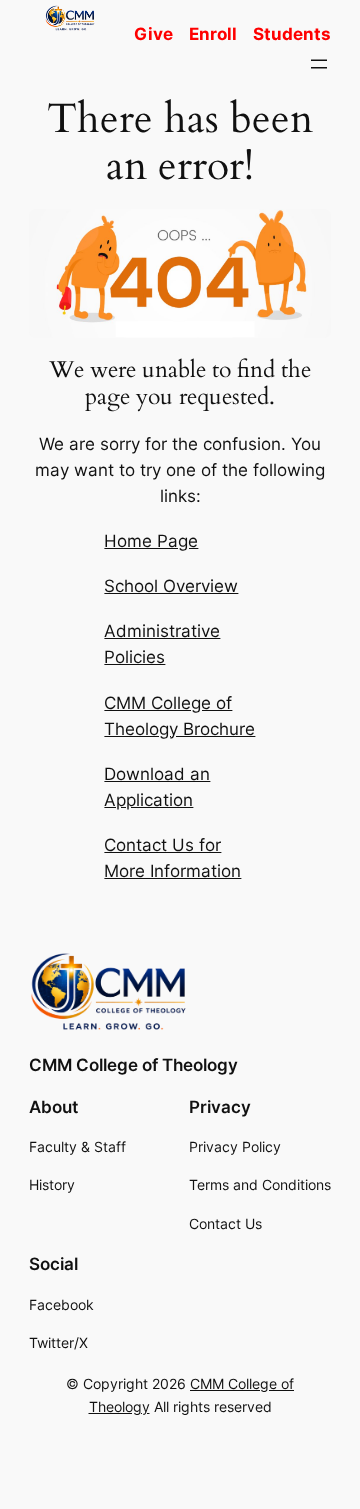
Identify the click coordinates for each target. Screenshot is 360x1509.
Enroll (213, 34)
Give (153, 34)
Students (292, 34)
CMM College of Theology (133, 1065)
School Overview (171, 586)
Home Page (151, 541)
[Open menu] (319, 64)
